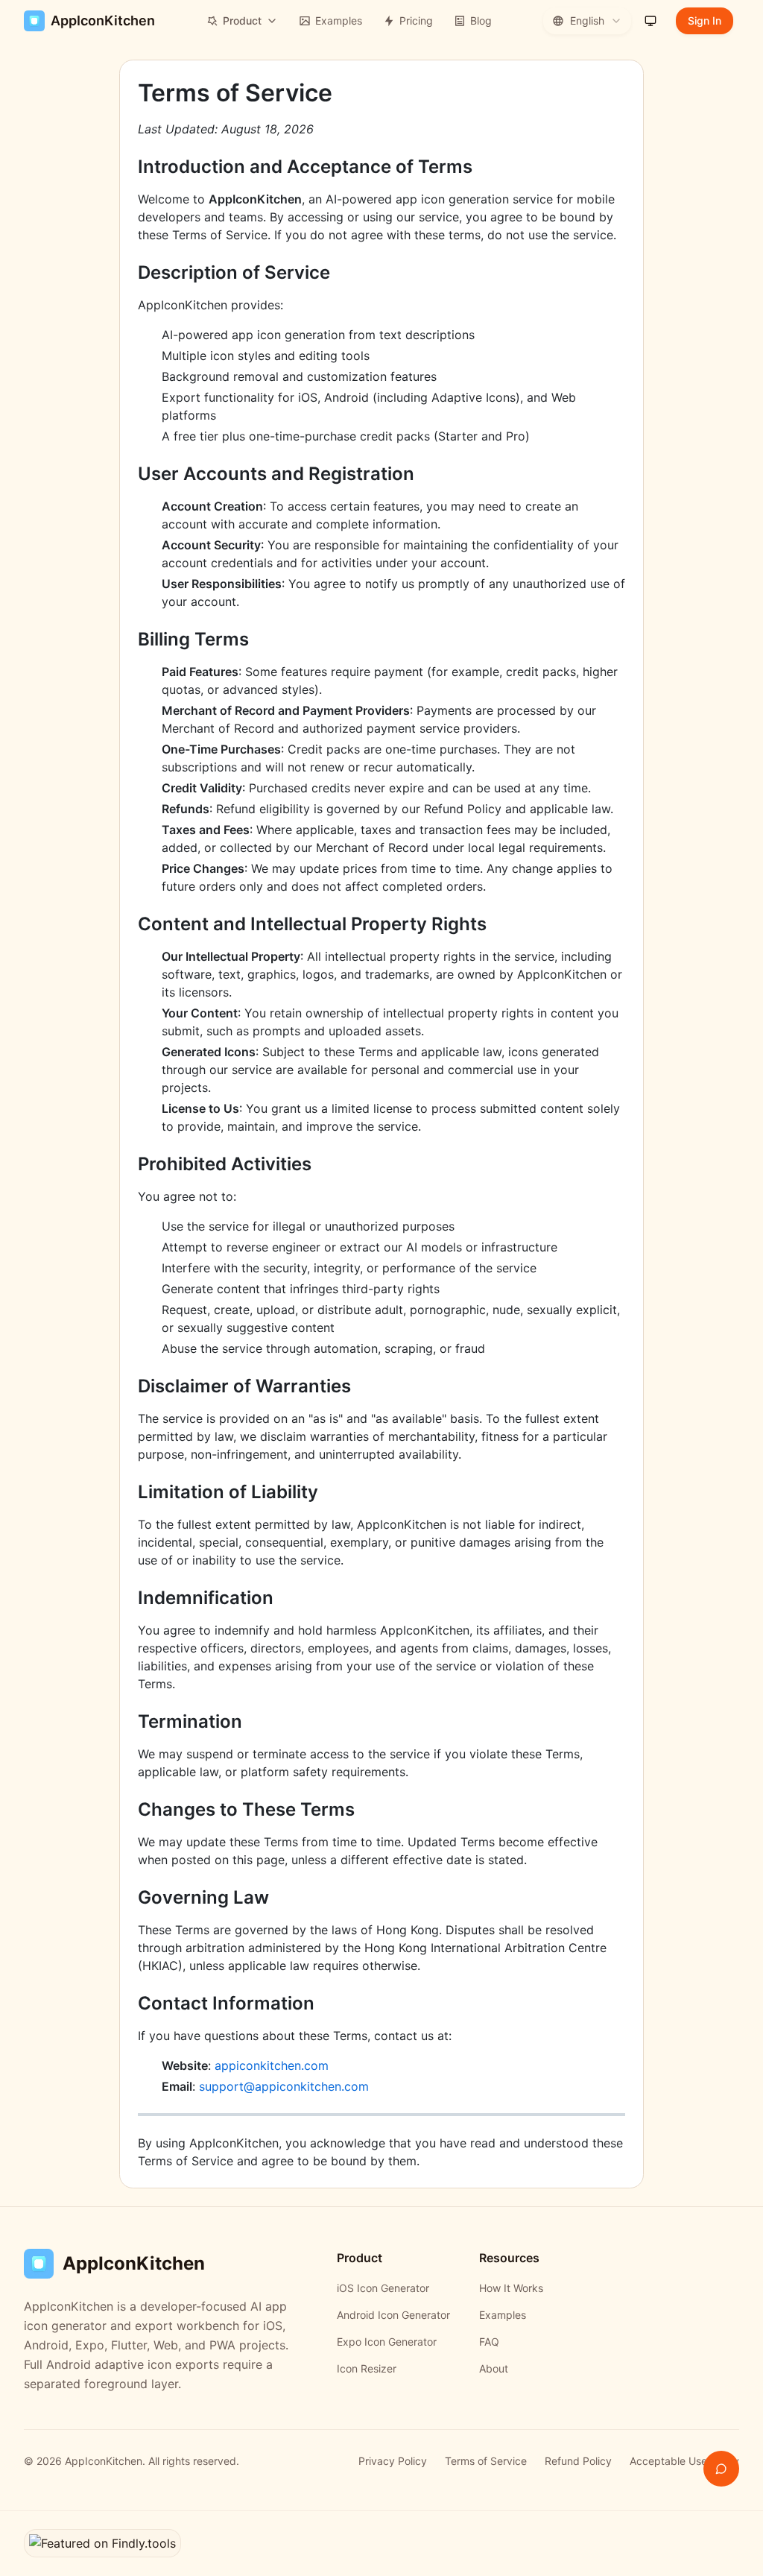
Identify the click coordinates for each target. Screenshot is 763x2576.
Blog (481, 20)
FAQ (489, 2342)
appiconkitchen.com (272, 2065)
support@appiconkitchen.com (284, 2086)
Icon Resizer (367, 2368)
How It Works (511, 2288)
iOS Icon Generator (383, 2288)
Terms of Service (486, 2461)
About (494, 2368)
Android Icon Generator (393, 2315)
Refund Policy (578, 2461)
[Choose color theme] (650, 21)
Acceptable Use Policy (684, 2461)
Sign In (705, 20)
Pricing (416, 20)
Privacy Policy (393, 2461)
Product (242, 20)
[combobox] (587, 21)
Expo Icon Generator (387, 2342)
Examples (339, 20)
